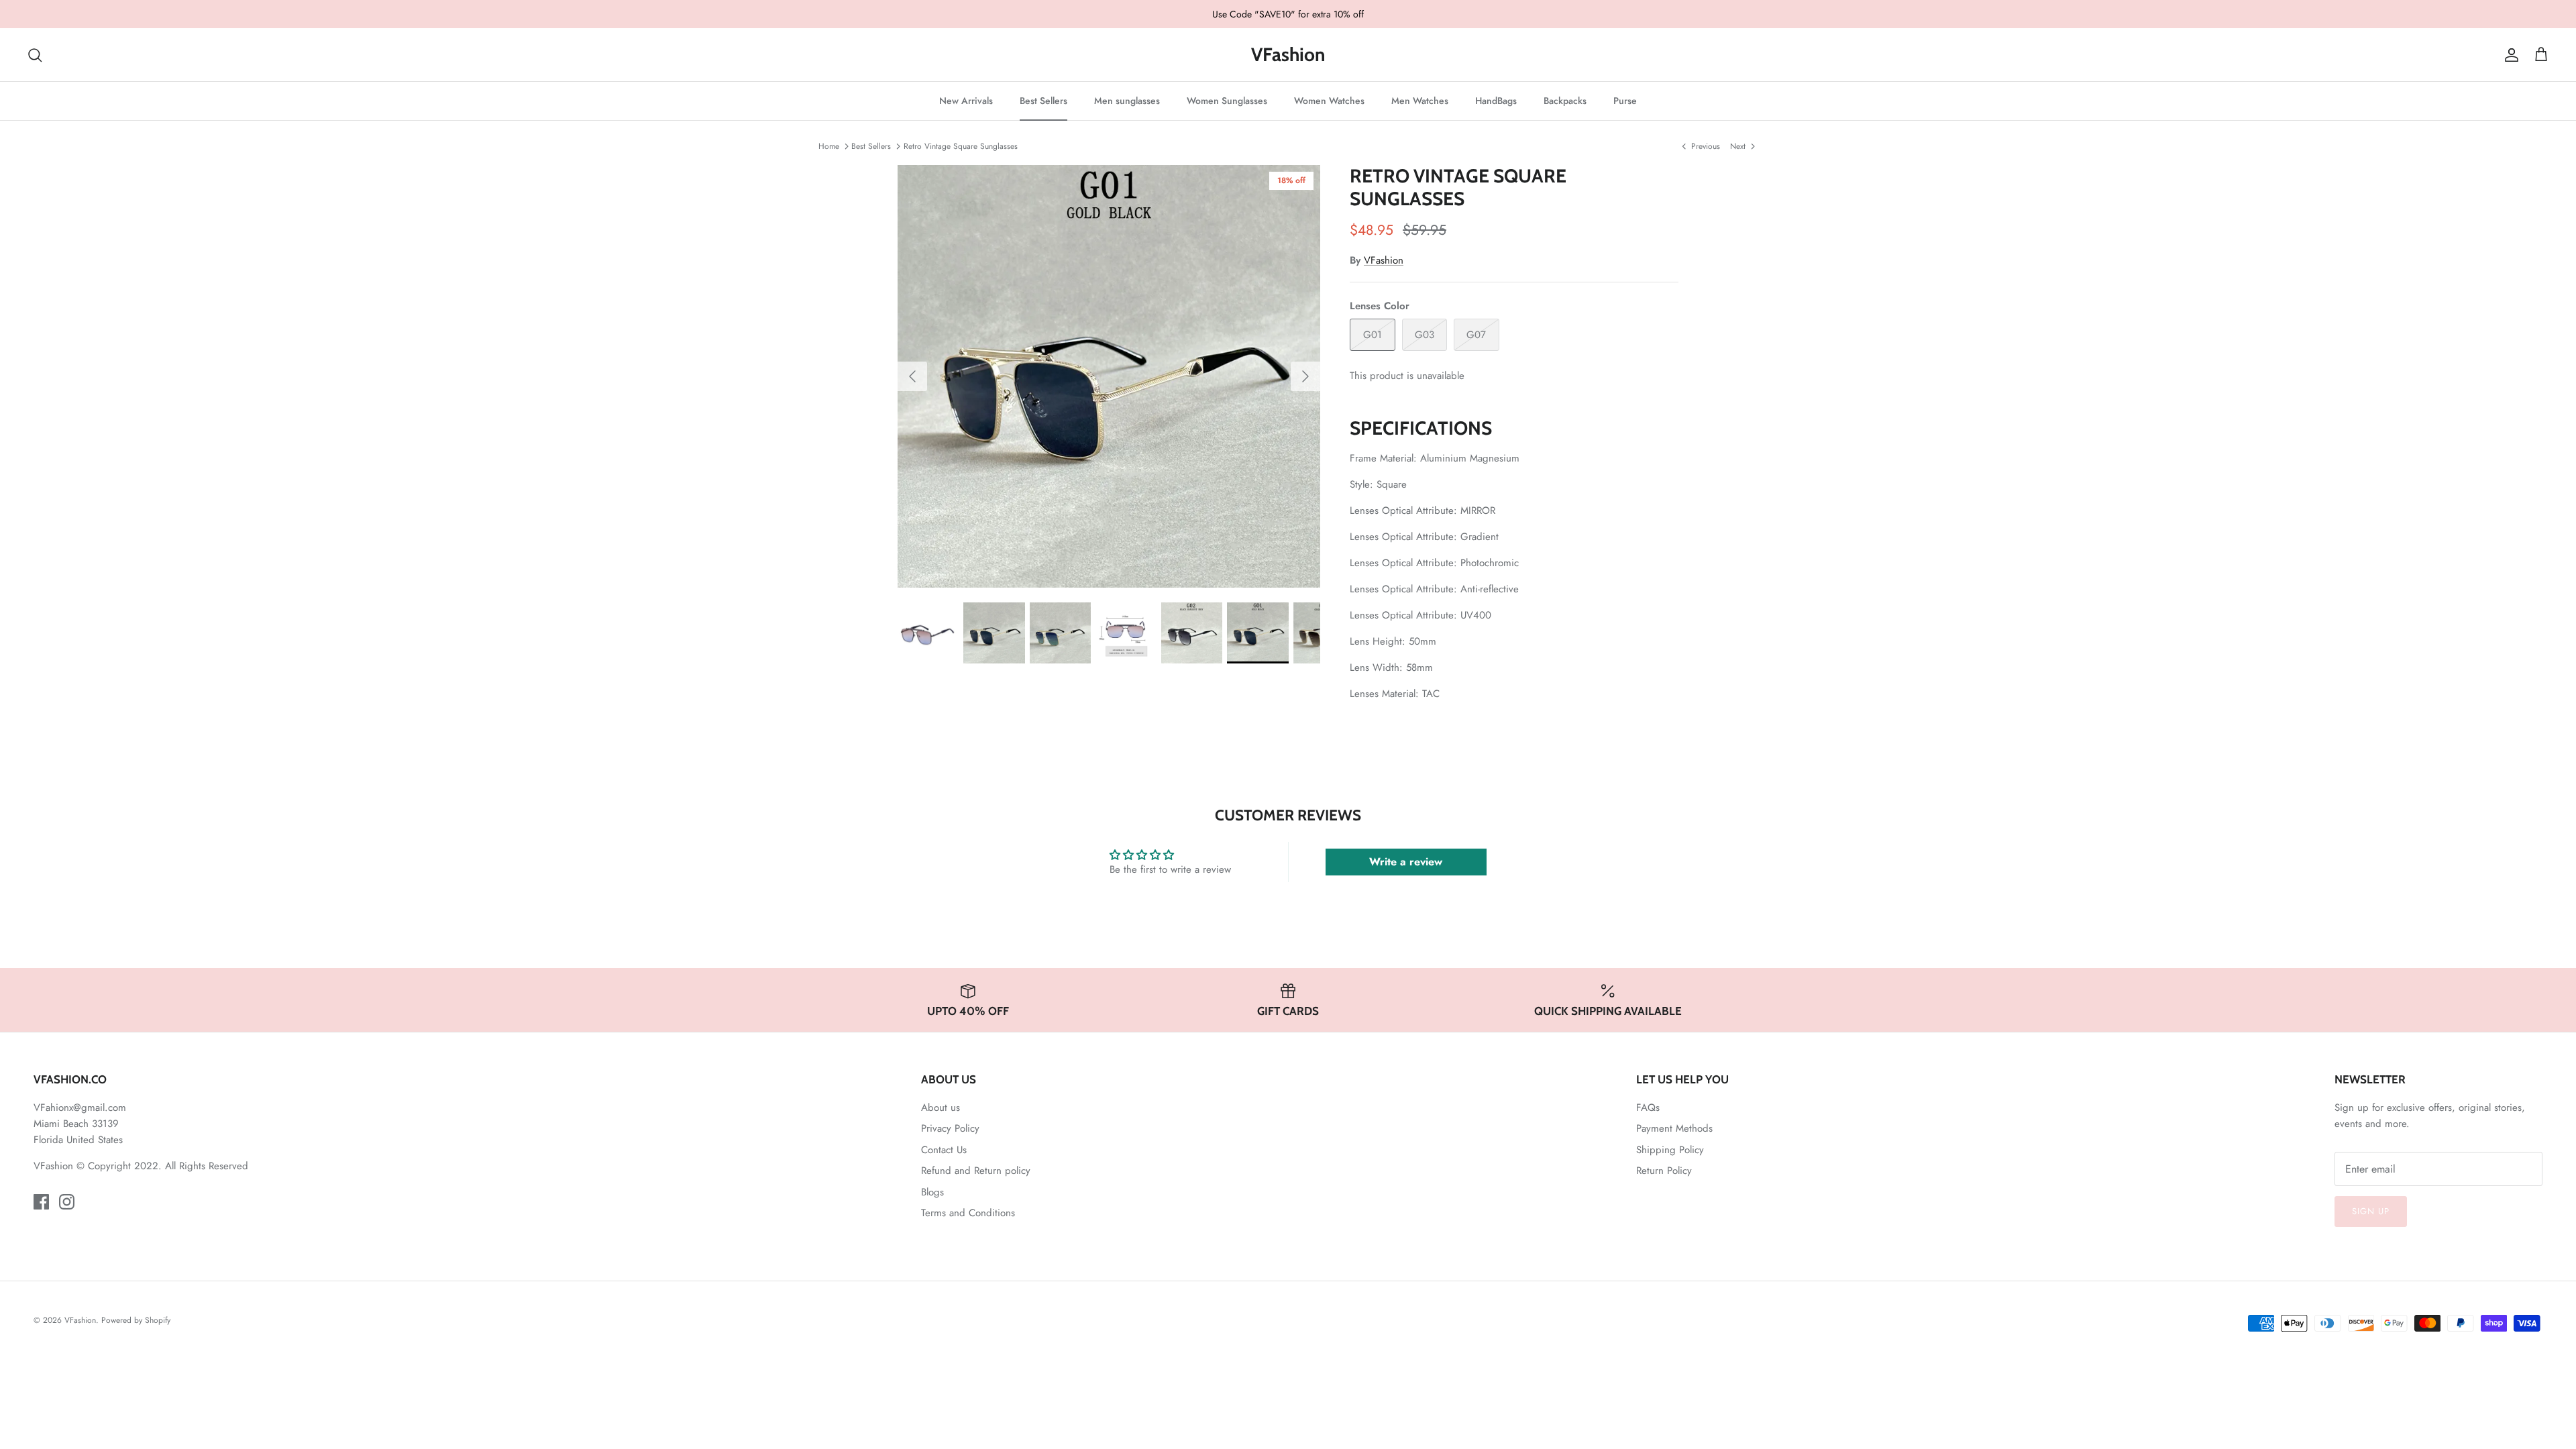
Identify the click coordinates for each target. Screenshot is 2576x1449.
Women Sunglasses (1227, 101)
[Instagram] (67, 1202)
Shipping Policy (1670, 1150)
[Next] (1305, 376)
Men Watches (1420, 101)
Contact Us (944, 1150)
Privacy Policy (950, 1128)
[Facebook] (41, 1202)
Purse (1625, 101)
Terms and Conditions (968, 1213)
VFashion (1384, 260)
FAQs (1648, 1108)
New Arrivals (966, 101)
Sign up (2371, 1211)
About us (941, 1108)
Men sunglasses (1127, 101)
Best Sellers (1043, 101)
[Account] (2509, 55)
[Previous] (912, 376)
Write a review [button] (1406, 862)
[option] (1109, 376)
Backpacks (1565, 101)
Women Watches (1329, 101)
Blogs (932, 1192)
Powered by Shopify (136, 1320)
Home (829, 146)
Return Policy (1664, 1171)
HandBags (1496, 101)
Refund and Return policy (976, 1171)
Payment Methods (1674, 1128)
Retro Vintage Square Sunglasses (961, 146)
